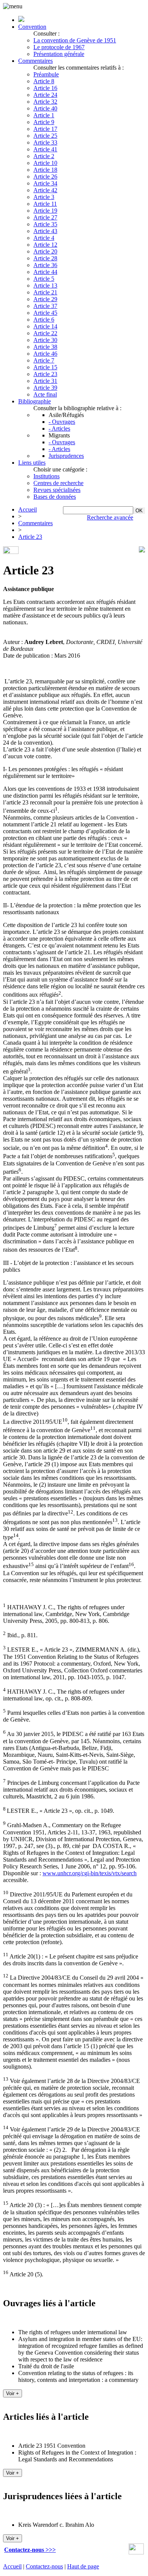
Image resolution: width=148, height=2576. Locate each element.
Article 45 (45, 313)
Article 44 (45, 272)
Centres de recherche (58, 483)
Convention (32, 27)
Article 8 (44, 81)
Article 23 (45, 374)
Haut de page (83, 2566)
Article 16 (45, 88)
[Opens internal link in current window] (136, 2552)
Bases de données (55, 497)
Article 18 (45, 170)
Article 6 (44, 320)
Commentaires (35, 61)
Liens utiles (32, 463)
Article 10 (45, 163)
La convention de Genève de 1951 (75, 40)
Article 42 (45, 190)
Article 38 (45, 347)
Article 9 (44, 122)
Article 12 (45, 245)
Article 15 (45, 367)
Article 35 (45, 224)
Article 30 (45, 340)
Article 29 (45, 299)
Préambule (46, 74)
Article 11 (45, 204)
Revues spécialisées (57, 490)
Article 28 (45, 258)
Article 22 (45, 333)
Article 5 (44, 279)
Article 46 (45, 354)
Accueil (28, 509)
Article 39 (45, 388)
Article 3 (44, 197)
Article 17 (45, 129)
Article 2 (44, 156)
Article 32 (45, 102)
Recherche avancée (110, 517)
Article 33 (45, 142)
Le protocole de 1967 (59, 47)
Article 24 (45, 95)
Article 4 (44, 238)
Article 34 (45, 183)
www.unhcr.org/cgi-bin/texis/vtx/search (90, 1873)
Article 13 (45, 285)
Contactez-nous (44, 2566)
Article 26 (45, 177)
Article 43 (45, 231)
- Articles (59, 429)
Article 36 (45, 265)
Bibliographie (35, 401)
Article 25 (45, 136)
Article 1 (44, 115)
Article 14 (45, 326)
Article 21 (45, 292)
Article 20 (45, 251)
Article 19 (45, 211)
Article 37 (45, 306)
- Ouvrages (62, 422)
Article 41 (45, 149)
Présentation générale (59, 54)
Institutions (46, 476)
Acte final (45, 394)
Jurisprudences (66, 456)
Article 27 (45, 217)
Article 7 (44, 360)
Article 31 (45, 381)
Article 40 (45, 108)
